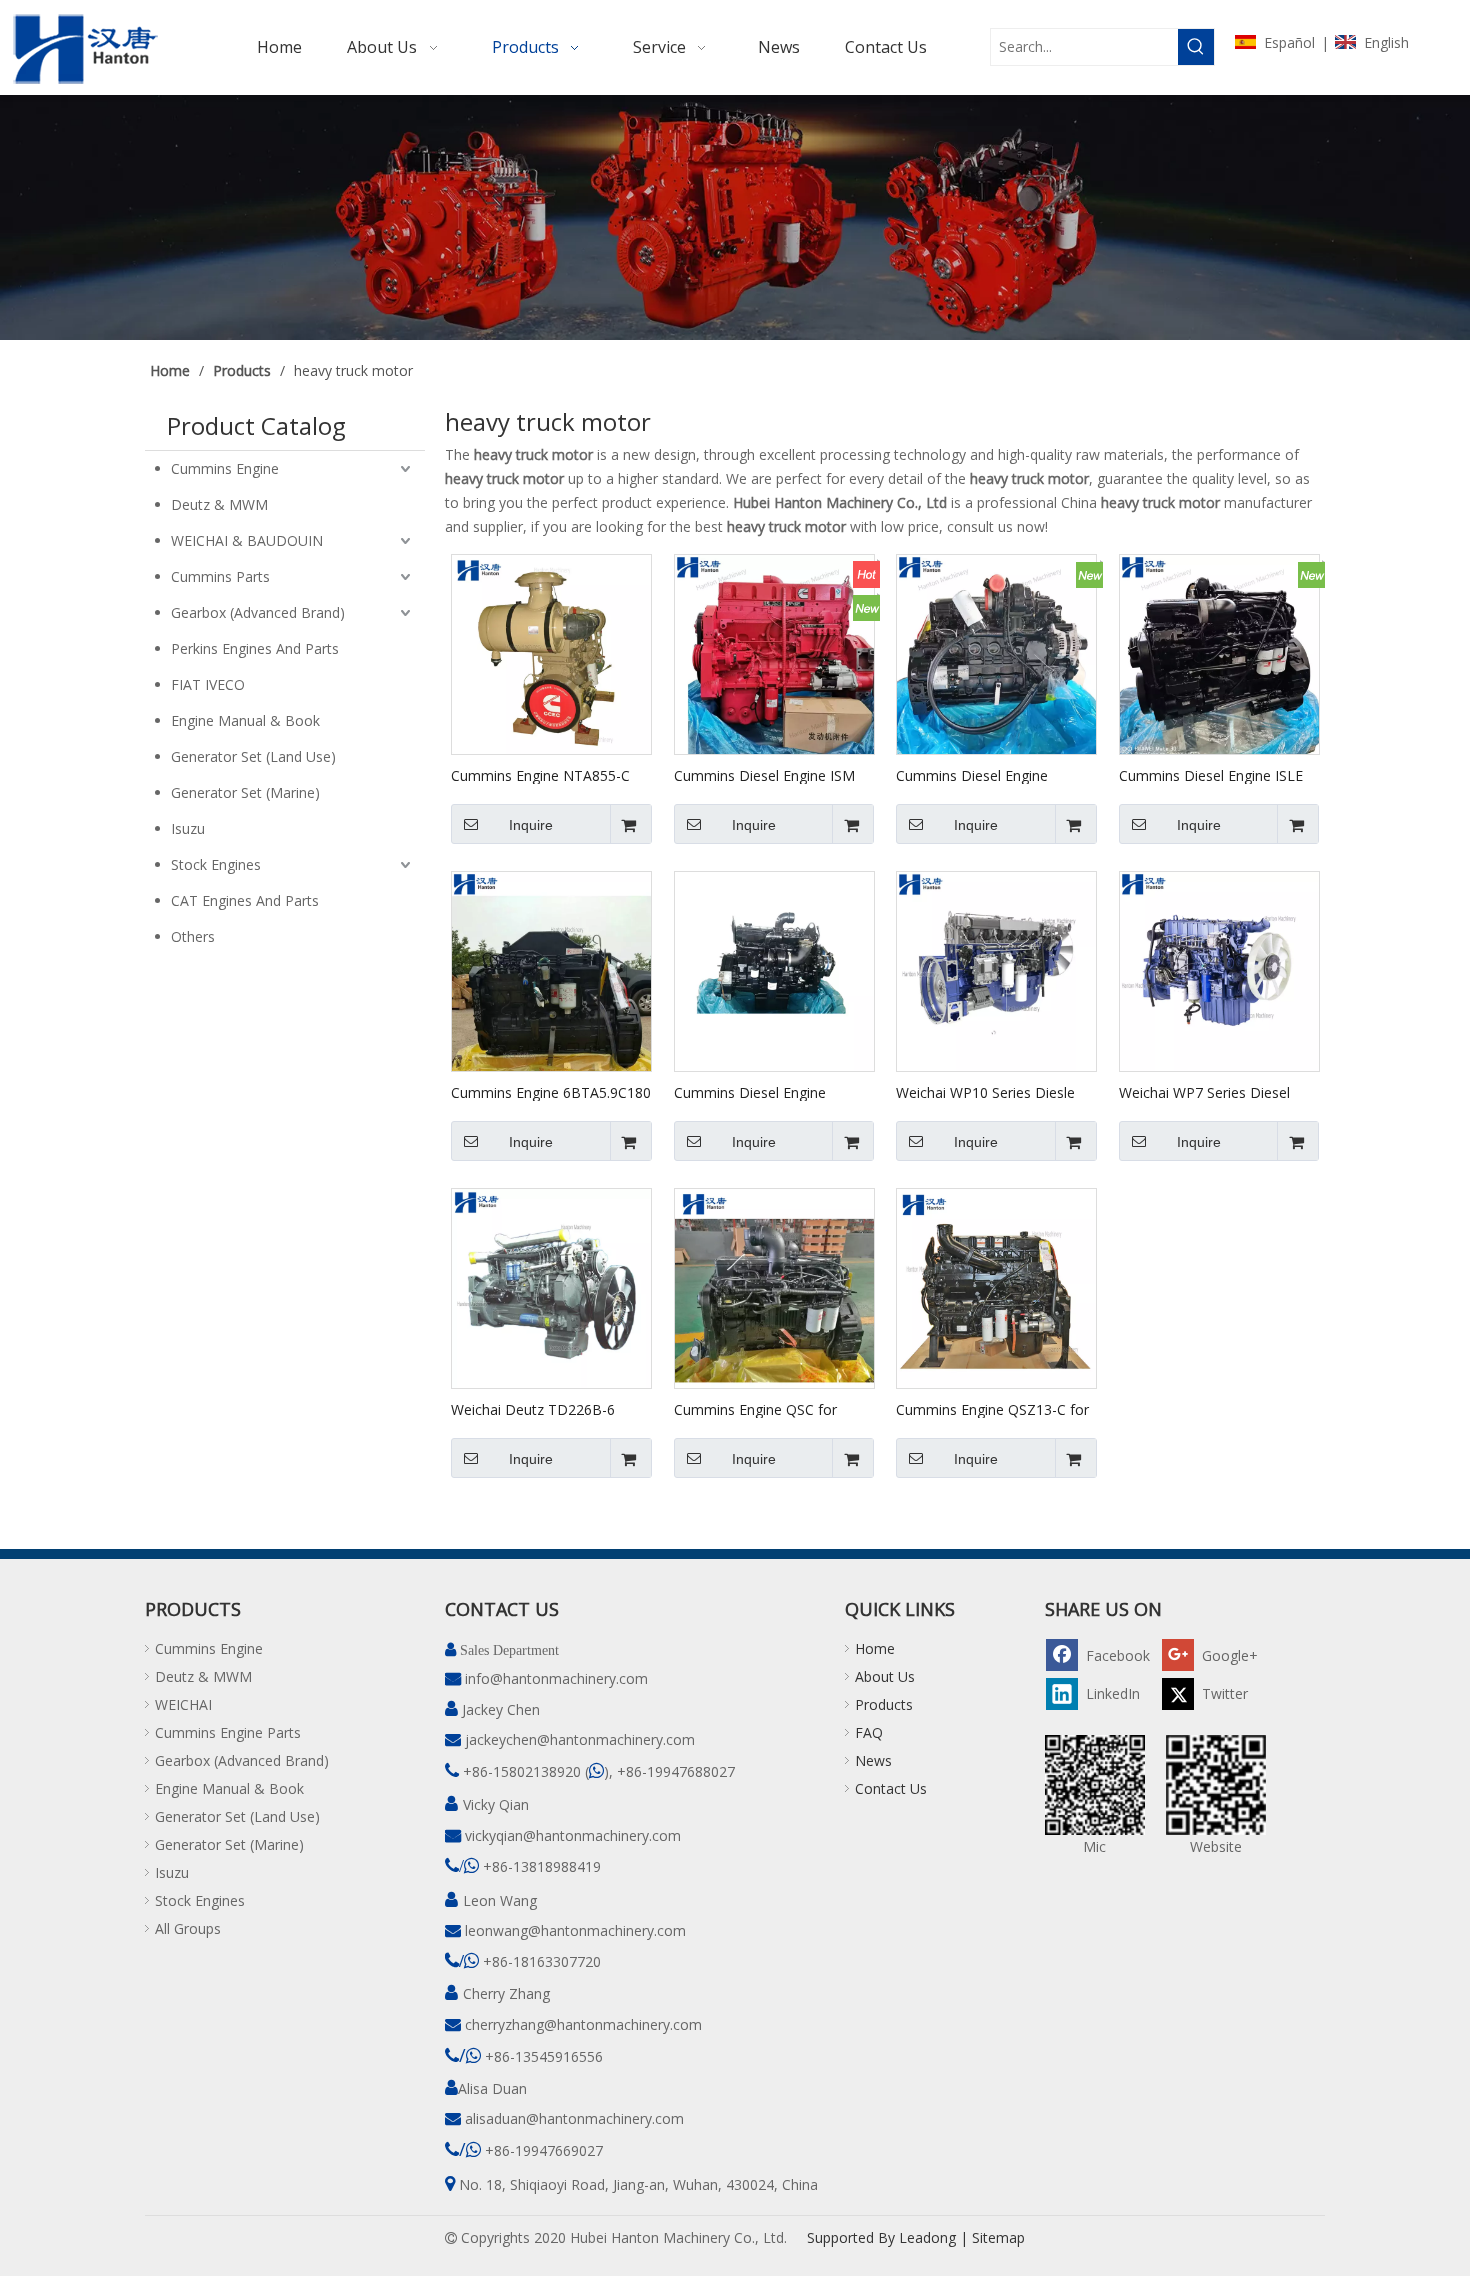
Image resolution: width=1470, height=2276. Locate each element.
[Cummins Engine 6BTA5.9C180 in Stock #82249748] (551, 970)
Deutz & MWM (219, 504)
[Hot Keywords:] (1196, 47)
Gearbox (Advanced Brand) (258, 612)
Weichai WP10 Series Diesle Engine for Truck (985, 1092)
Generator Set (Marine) (245, 792)
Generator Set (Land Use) (253, 756)
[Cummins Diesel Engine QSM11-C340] (774, 970)
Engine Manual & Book (245, 720)
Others (193, 936)
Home (875, 1648)
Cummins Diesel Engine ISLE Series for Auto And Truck (1211, 775)
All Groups (188, 1928)
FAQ (869, 1732)
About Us (885, 1676)
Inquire (531, 825)
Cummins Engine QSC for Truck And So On (755, 1409)
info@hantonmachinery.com (556, 1678)
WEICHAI (183, 1704)
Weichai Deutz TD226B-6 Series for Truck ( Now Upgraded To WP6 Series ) (536, 1409)
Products (884, 1704)
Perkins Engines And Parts (255, 648)
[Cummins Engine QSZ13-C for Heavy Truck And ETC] (996, 1287)
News (873, 1760)
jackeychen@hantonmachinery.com (580, 1739)
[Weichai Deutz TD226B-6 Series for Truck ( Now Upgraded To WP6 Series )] (551, 1287)
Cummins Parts (220, 576)
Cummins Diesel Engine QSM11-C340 (750, 1092)
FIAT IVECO (208, 684)
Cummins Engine (225, 468)
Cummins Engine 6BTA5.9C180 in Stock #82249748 (551, 1092)
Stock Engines (216, 864)
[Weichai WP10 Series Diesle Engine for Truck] (996, 970)
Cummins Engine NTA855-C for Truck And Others (540, 775)
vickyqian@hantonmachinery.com (573, 1835)
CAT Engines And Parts (245, 900)
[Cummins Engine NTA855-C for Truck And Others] (551, 653)
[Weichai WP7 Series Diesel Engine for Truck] (1219, 970)
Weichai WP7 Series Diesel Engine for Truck (1204, 1092)
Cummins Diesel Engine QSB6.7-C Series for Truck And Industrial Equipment (994, 775)
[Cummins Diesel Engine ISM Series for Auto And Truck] (774, 653)
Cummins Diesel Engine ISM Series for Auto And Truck (764, 775)
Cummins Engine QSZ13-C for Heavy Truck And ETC (992, 1409)
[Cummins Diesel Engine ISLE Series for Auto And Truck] (1219, 653)
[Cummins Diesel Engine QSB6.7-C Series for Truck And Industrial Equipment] (996, 653)
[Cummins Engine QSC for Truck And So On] (774, 1287)
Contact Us (891, 1788)
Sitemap (998, 2237)
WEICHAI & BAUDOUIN (247, 540)
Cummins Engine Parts (228, 1732)
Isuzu (188, 828)
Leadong (927, 2237)
